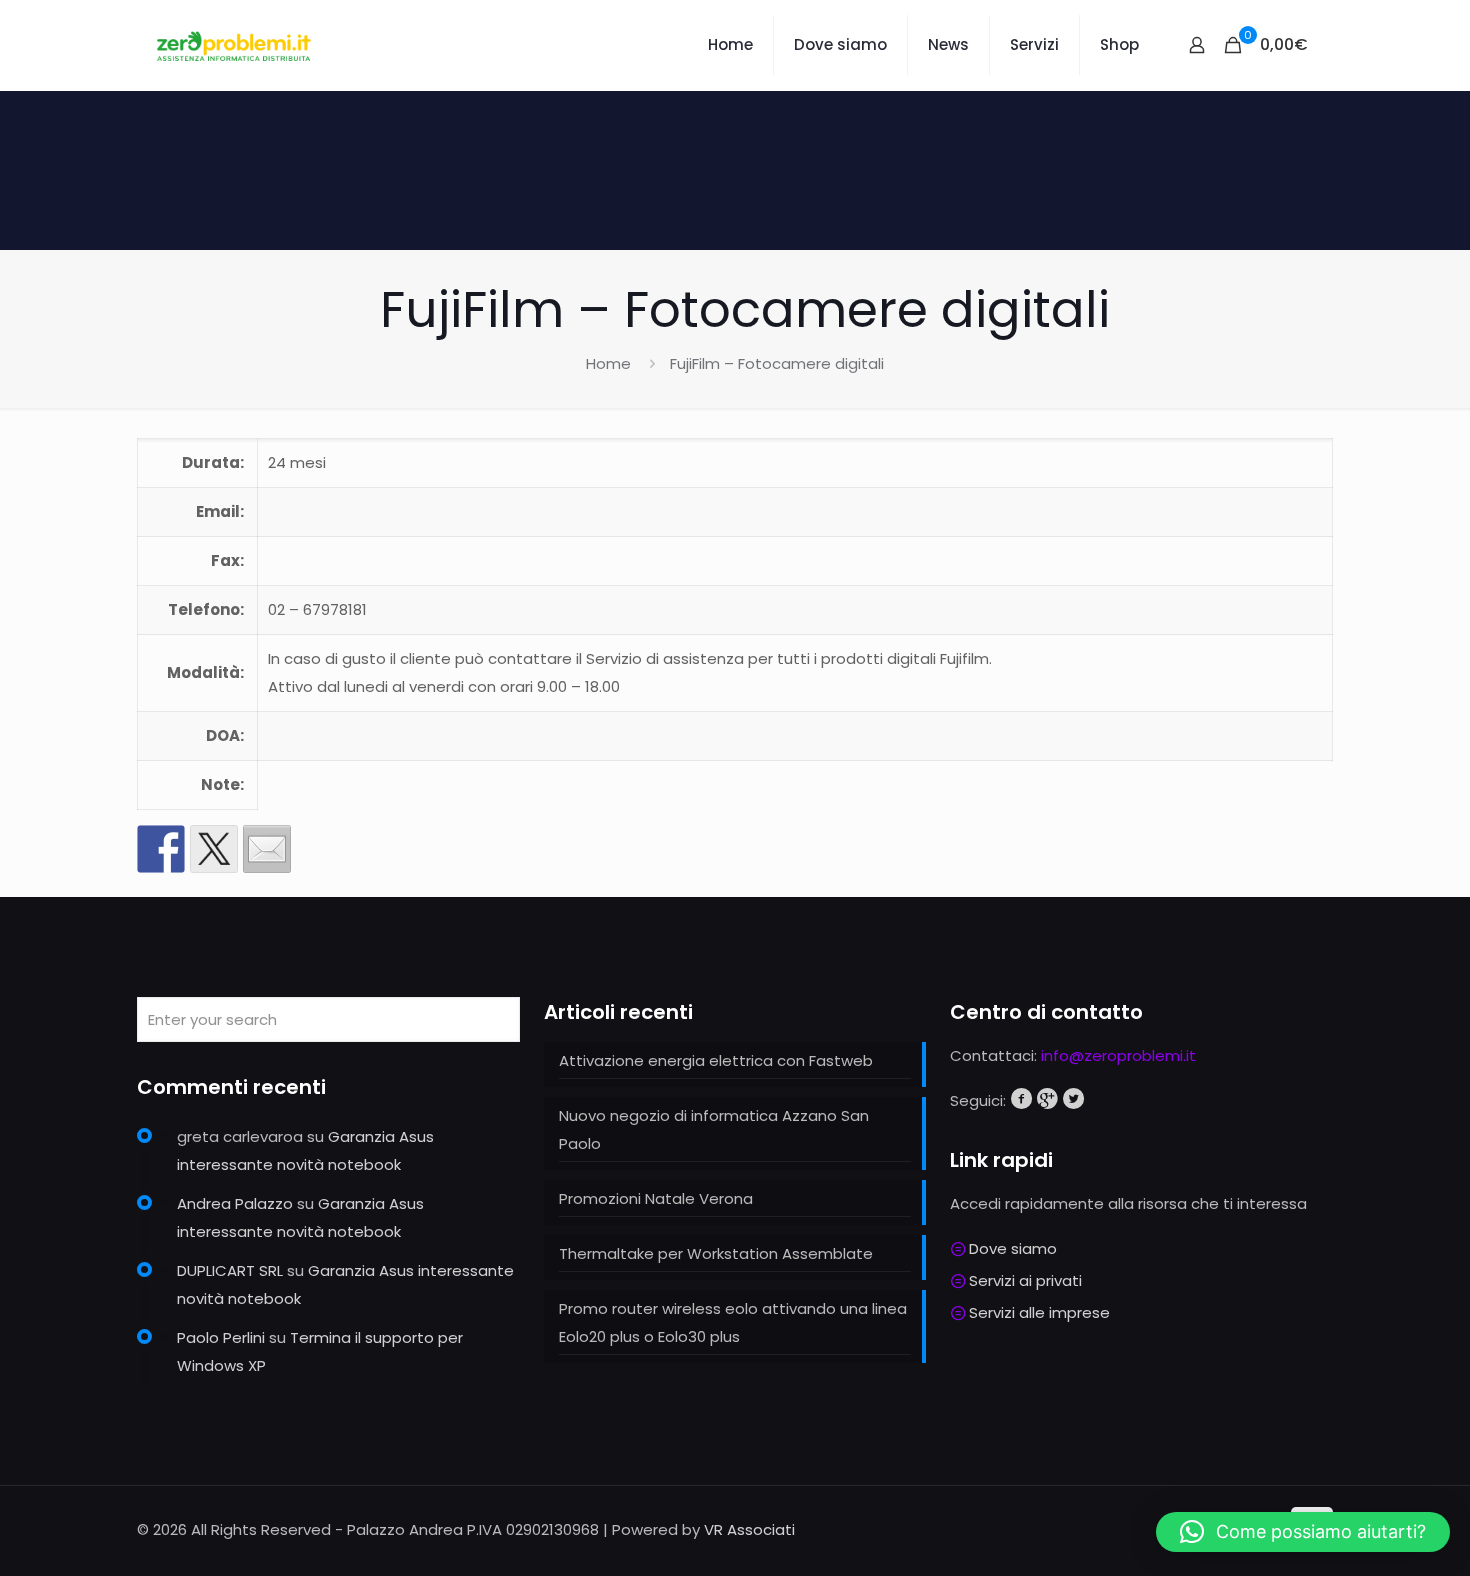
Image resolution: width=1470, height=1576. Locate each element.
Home (608, 363)
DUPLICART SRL (230, 1270)
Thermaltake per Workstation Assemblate (716, 1253)
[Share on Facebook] (161, 849)
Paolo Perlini (221, 1337)
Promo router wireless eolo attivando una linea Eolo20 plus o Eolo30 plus (733, 1322)
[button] (1303, 1532)
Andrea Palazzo (235, 1203)
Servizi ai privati (1025, 1280)
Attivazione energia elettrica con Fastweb (716, 1060)
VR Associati (749, 1529)
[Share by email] (267, 849)
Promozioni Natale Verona (656, 1198)
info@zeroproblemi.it (1118, 1055)
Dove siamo (1013, 1248)
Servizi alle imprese (1039, 1312)
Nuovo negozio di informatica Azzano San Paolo (714, 1129)
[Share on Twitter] (214, 849)
